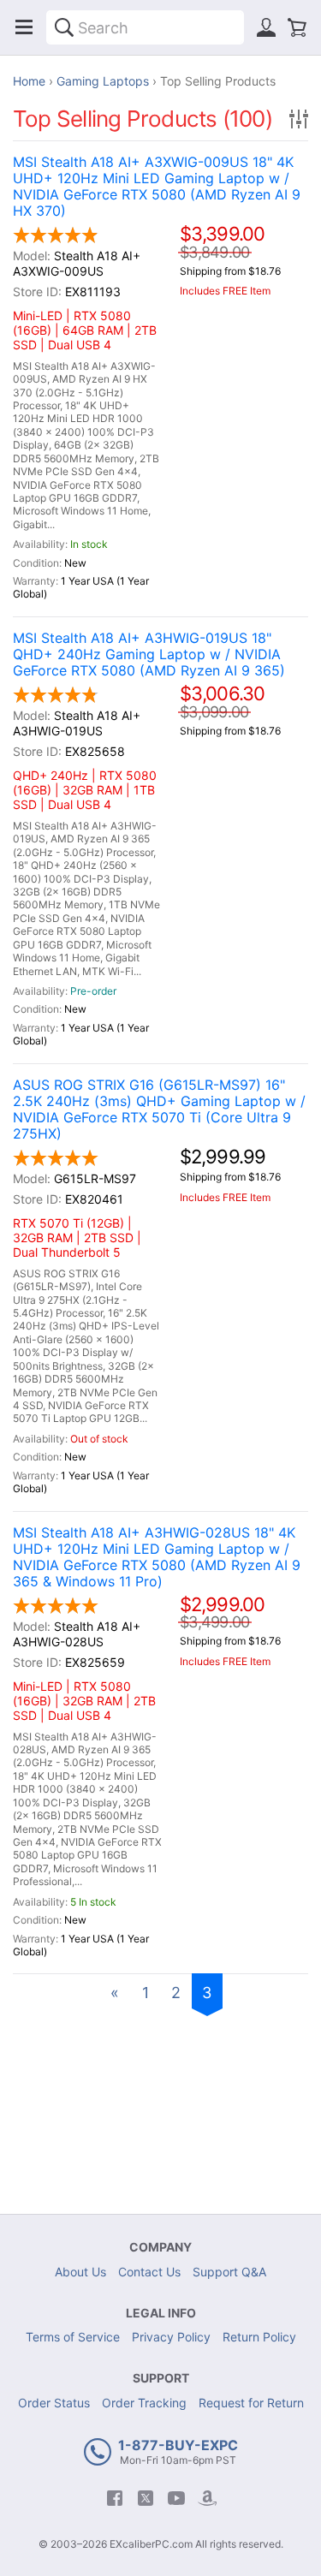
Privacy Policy (171, 2337)
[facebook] (115, 2498)
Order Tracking (144, 2403)
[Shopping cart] (297, 27)
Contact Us (149, 2272)
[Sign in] (266, 27)
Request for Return (251, 2403)
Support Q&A (229, 2272)
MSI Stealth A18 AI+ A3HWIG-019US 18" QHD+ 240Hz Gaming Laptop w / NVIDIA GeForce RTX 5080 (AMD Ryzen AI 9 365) (149, 654)
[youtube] (176, 2498)
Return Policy (259, 2337)
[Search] (64, 27)
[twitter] (146, 2498)
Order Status (54, 2403)
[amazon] (207, 2498)
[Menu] (24, 27)
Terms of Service (73, 2337)
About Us (80, 2272)
